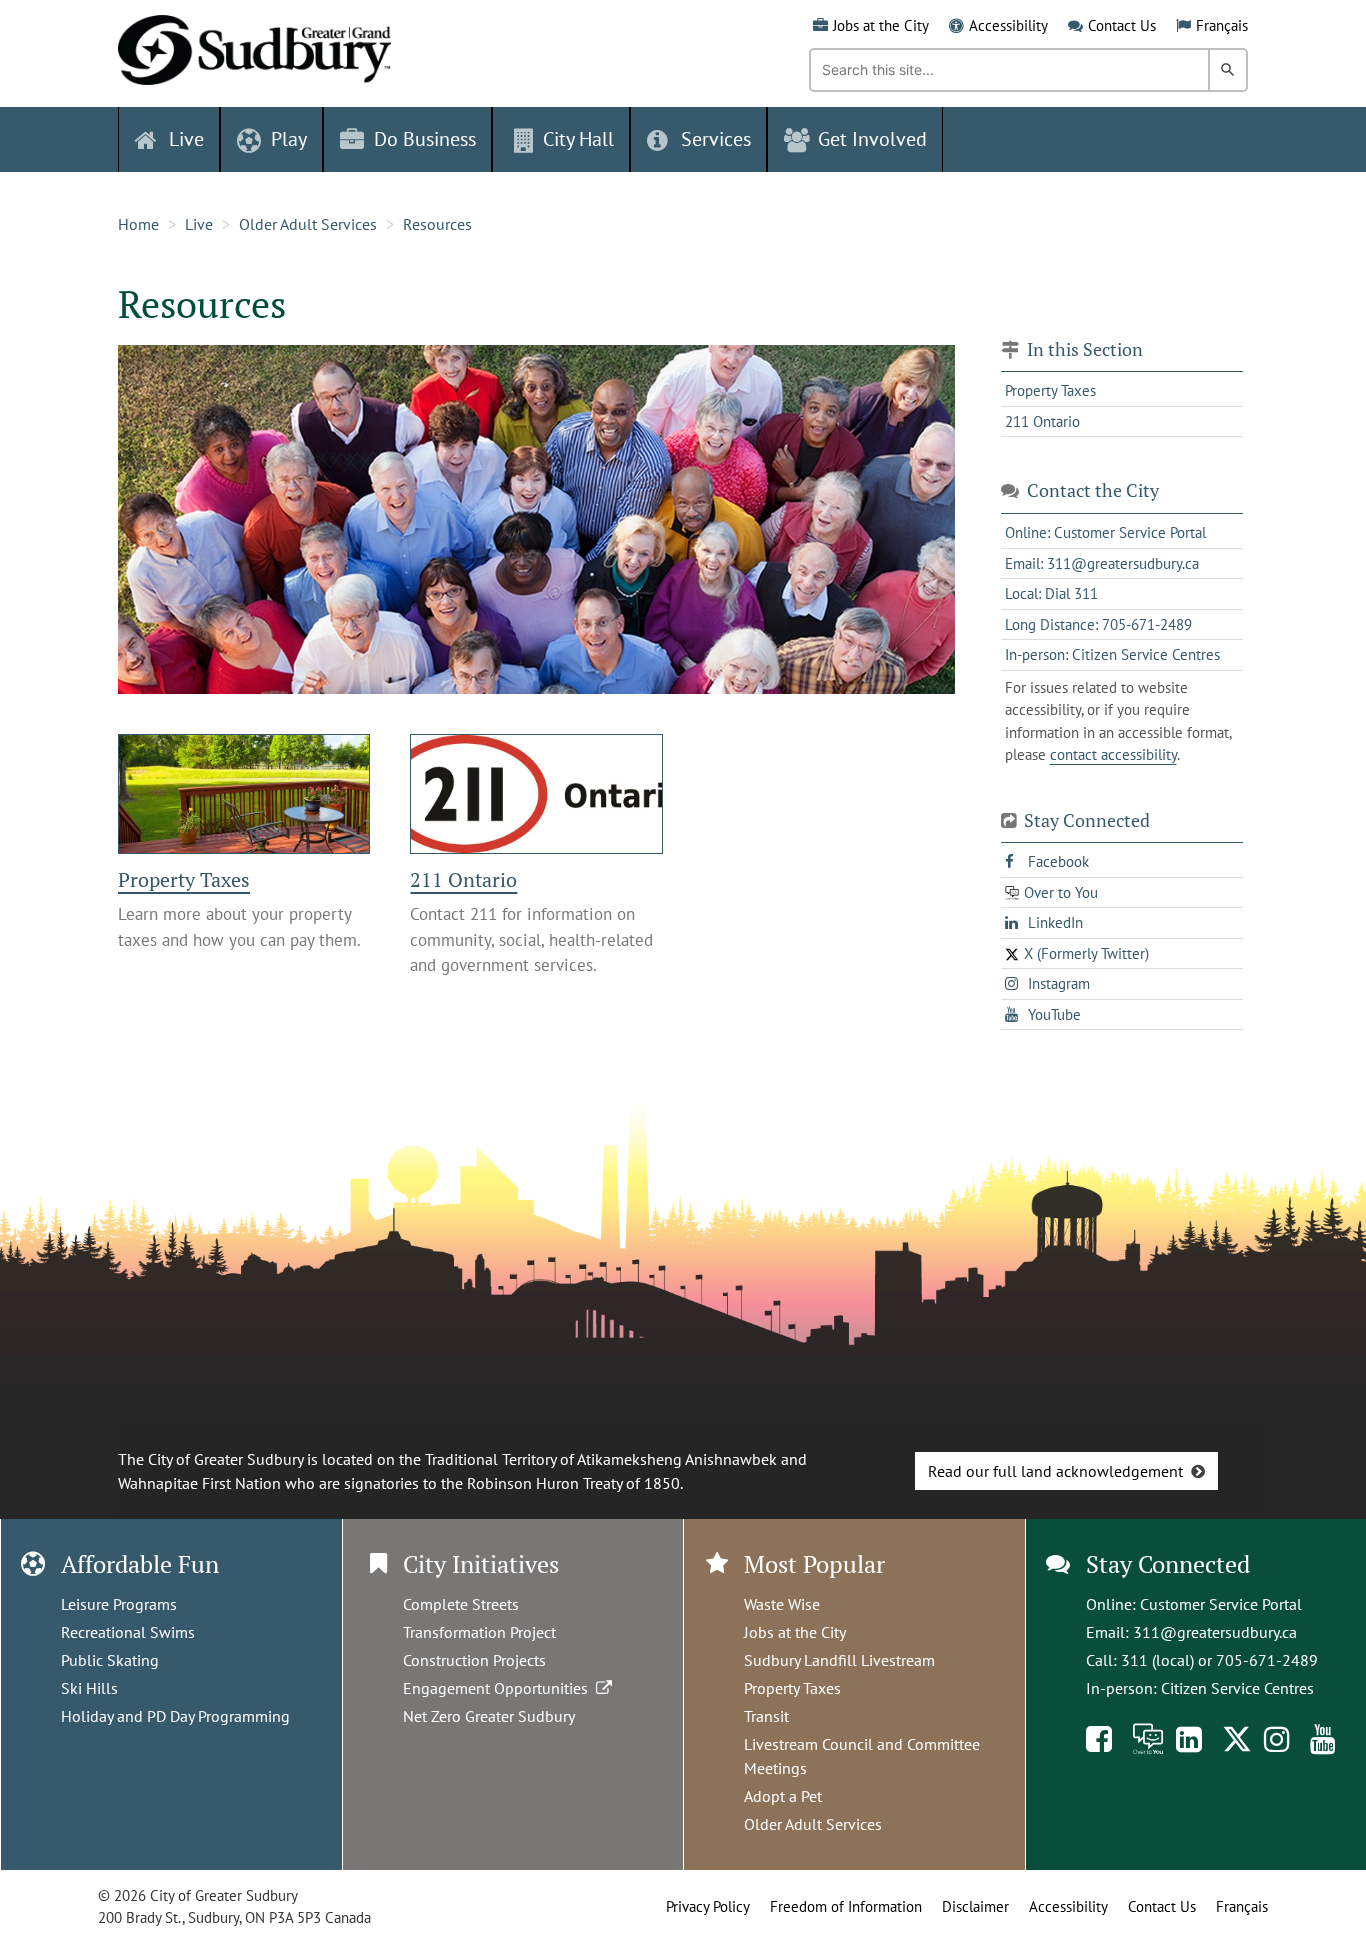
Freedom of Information (846, 1906)
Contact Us (1122, 25)
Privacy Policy (708, 1906)
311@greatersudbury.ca (1215, 1632)
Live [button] (186, 139)
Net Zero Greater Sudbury (489, 1716)
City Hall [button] (578, 139)
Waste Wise (782, 1604)
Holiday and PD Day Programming (175, 1716)
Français (1222, 25)
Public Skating (110, 1660)
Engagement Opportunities (499, 1688)
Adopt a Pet (783, 1796)
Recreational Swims (128, 1632)
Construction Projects (474, 1660)
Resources (437, 224)
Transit (766, 1716)
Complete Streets (461, 1604)
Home (138, 224)
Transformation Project (479, 1632)
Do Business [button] (425, 139)
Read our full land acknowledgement (1055, 1471)
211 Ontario (463, 879)
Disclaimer (975, 1906)
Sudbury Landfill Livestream (839, 1660)
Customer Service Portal (1221, 1604)
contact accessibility (1113, 754)
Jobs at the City (881, 25)
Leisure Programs (119, 1604)
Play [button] (289, 139)
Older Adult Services (308, 224)
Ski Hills (89, 1688)
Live (199, 224)
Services (716, 139)
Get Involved (872, 139)
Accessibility (1008, 25)
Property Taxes (184, 879)
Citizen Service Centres (1237, 1688)
